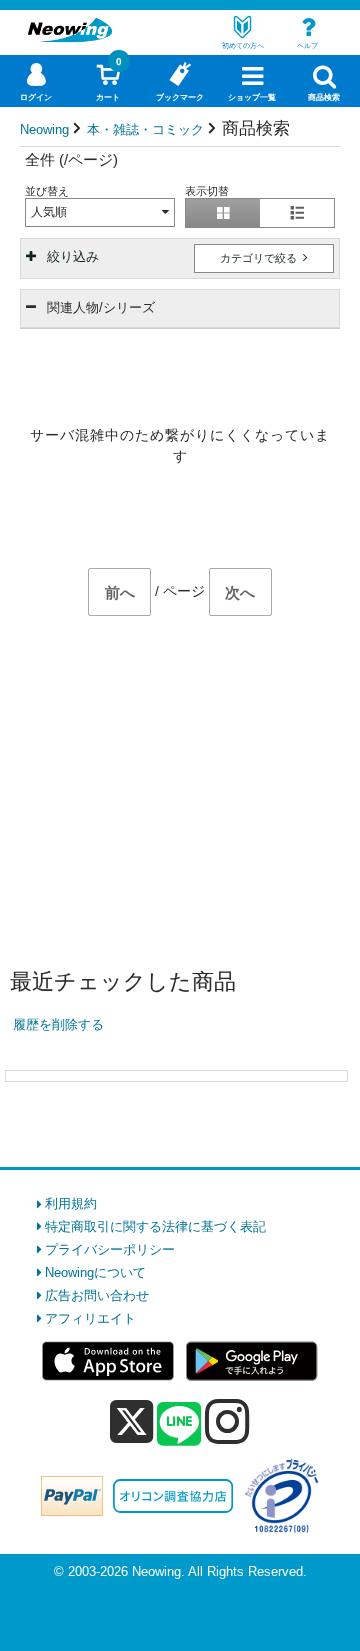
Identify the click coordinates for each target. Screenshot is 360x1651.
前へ (120, 592)
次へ (240, 592)
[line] (179, 1425)
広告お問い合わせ (97, 1295)
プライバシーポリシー (110, 1249)
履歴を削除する (58, 1024)
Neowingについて (95, 1272)
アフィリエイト (90, 1318)
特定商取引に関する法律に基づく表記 (155, 1226)
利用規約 (71, 1203)
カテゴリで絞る (260, 258)
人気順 (49, 212)
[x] (131, 1422)
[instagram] (227, 1421)
